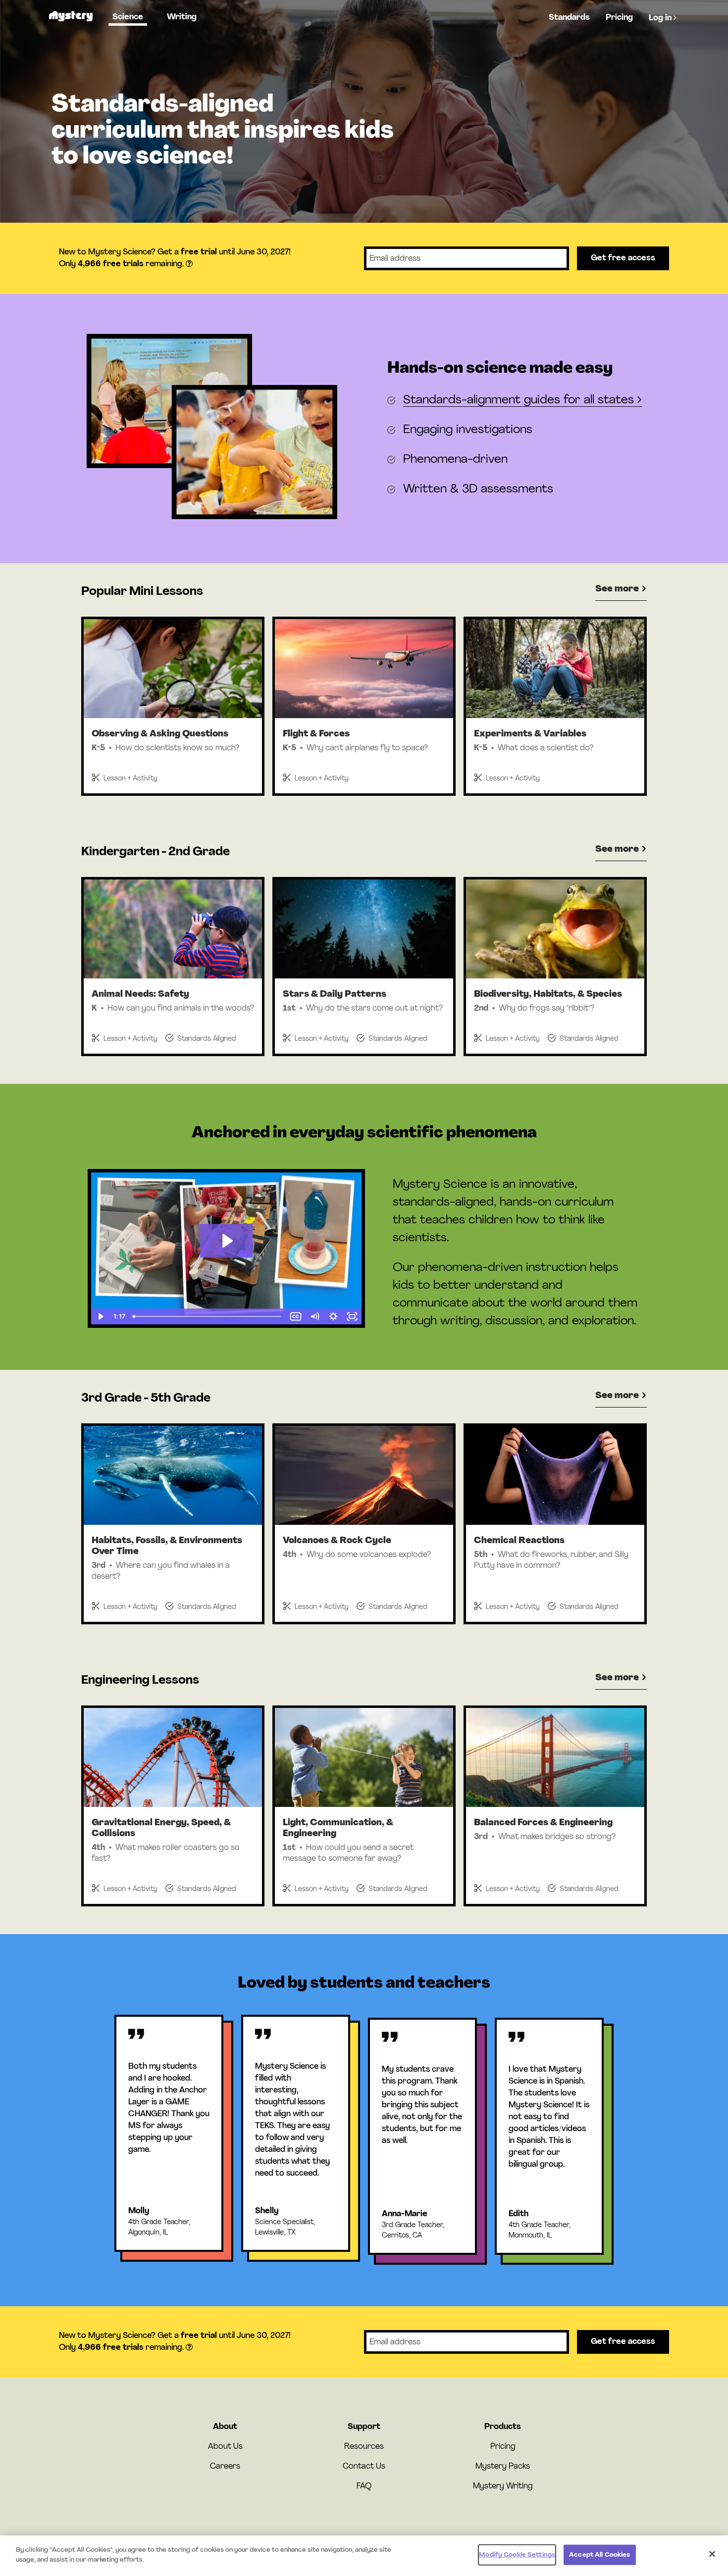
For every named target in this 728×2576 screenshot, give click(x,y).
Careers (225, 2467)
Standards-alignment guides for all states (520, 400)
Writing (182, 17)
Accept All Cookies (599, 2555)
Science (128, 17)
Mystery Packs (503, 2467)
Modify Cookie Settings (517, 2555)
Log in (661, 18)
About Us (225, 2447)
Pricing (619, 18)
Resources (364, 2447)
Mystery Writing (503, 2486)
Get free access (623, 258)
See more (618, 589)
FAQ (364, 2486)
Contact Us (364, 2467)
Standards (569, 18)
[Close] (712, 2554)
